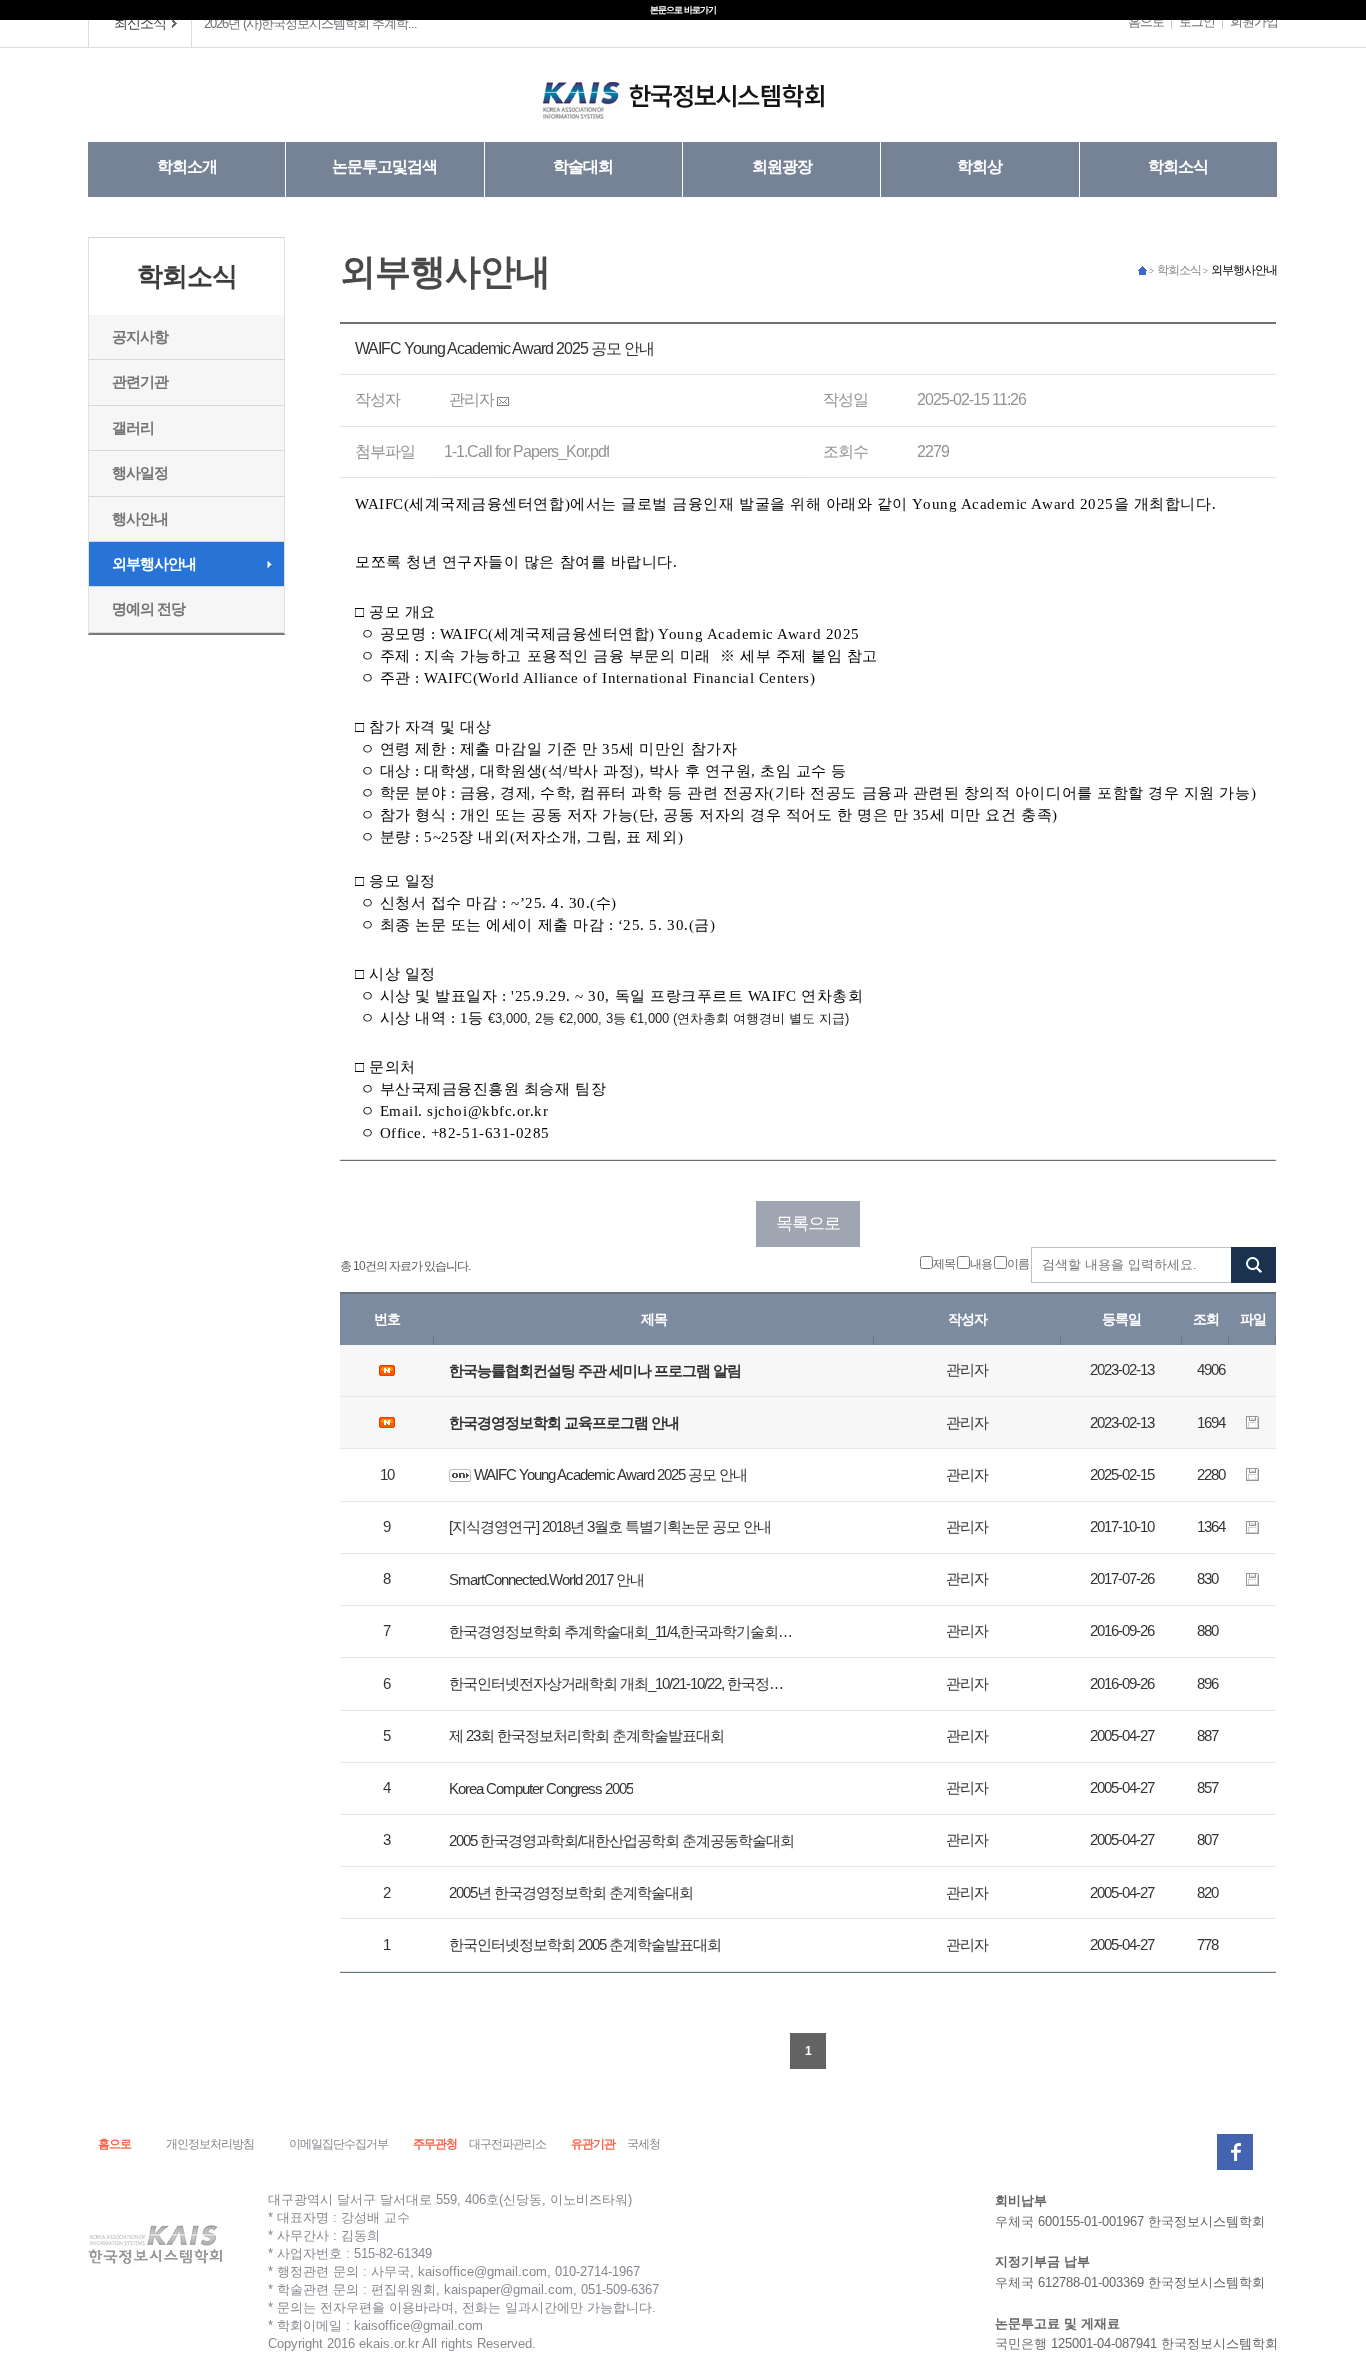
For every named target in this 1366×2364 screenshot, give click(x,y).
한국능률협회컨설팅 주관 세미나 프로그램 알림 (595, 1370)
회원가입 (1254, 21)
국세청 (643, 2144)
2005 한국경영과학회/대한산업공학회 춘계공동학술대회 (621, 1840)
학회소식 (1178, 166)
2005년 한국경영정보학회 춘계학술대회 (571, 1892)
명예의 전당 (148, 608)
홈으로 (1146, 21)
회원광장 (782, 166)
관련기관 (140, 381)
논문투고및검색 (384, 166)
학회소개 (187, 166)
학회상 (979, 166)
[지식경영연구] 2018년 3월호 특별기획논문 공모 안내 (610, 1526)
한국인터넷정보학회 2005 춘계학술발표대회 (585, 1944)
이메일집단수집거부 (338, 2144)
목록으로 (808, 1223)
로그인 (1197, 21)
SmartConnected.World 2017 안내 (546, 1579)
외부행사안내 (154, 563)
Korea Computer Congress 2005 (541, 1788)
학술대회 (583, 166)
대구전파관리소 (507, 2144)
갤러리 (133, 427)
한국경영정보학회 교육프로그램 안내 (564, 1422)
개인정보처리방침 (210, 2144)
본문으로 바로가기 (683, 10)
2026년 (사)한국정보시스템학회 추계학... (310, 23)
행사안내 (140, 518)
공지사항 (140, 336)
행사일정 (140, 472)
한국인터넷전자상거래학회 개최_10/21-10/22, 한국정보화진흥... (623, 1683)
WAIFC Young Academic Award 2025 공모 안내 (610, 1474)
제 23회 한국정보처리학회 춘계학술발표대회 (586, 1735)
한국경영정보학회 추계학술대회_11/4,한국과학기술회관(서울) (623, 1631)
